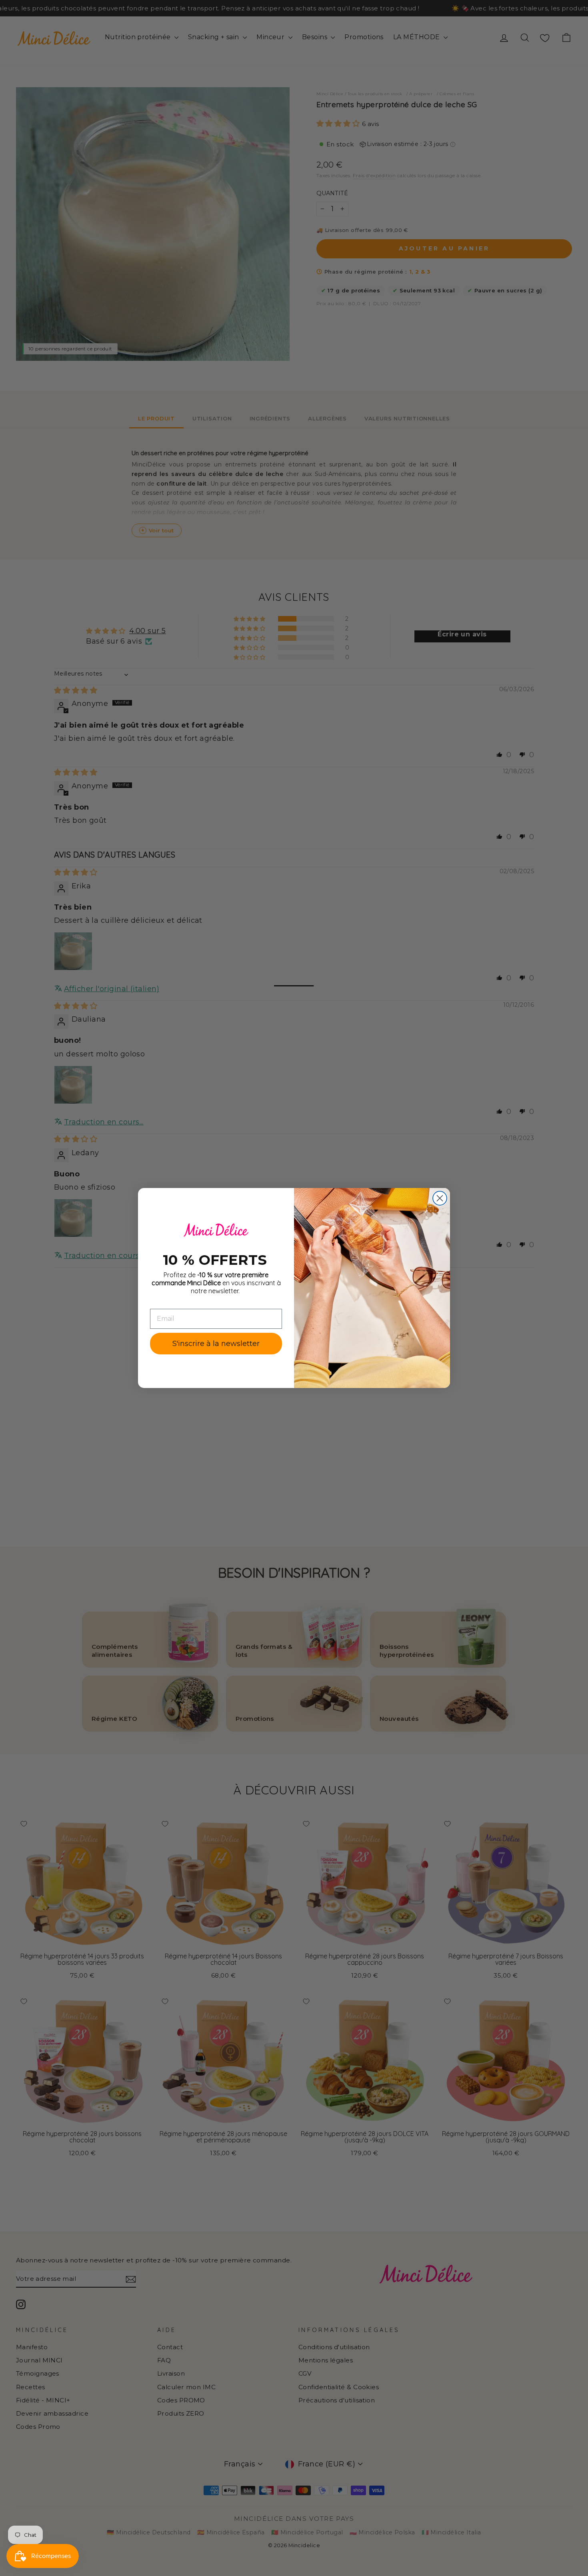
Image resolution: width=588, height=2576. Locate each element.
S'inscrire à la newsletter (216, 1344)
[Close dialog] (440, 1198)
